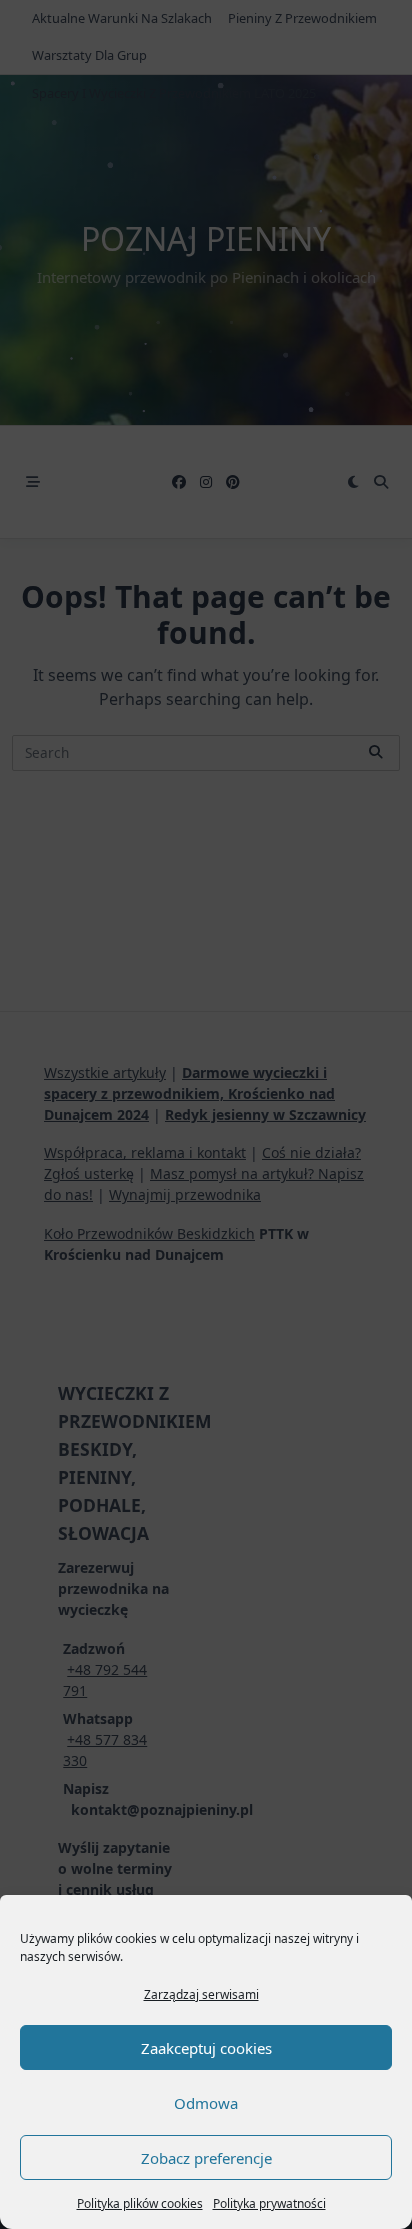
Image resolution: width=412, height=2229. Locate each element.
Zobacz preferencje (206, 2158)
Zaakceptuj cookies (206, 2048)
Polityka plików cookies (140, 2203)
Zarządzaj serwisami (201, 1994)
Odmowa (206, 2103)
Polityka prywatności (269, 2203)
